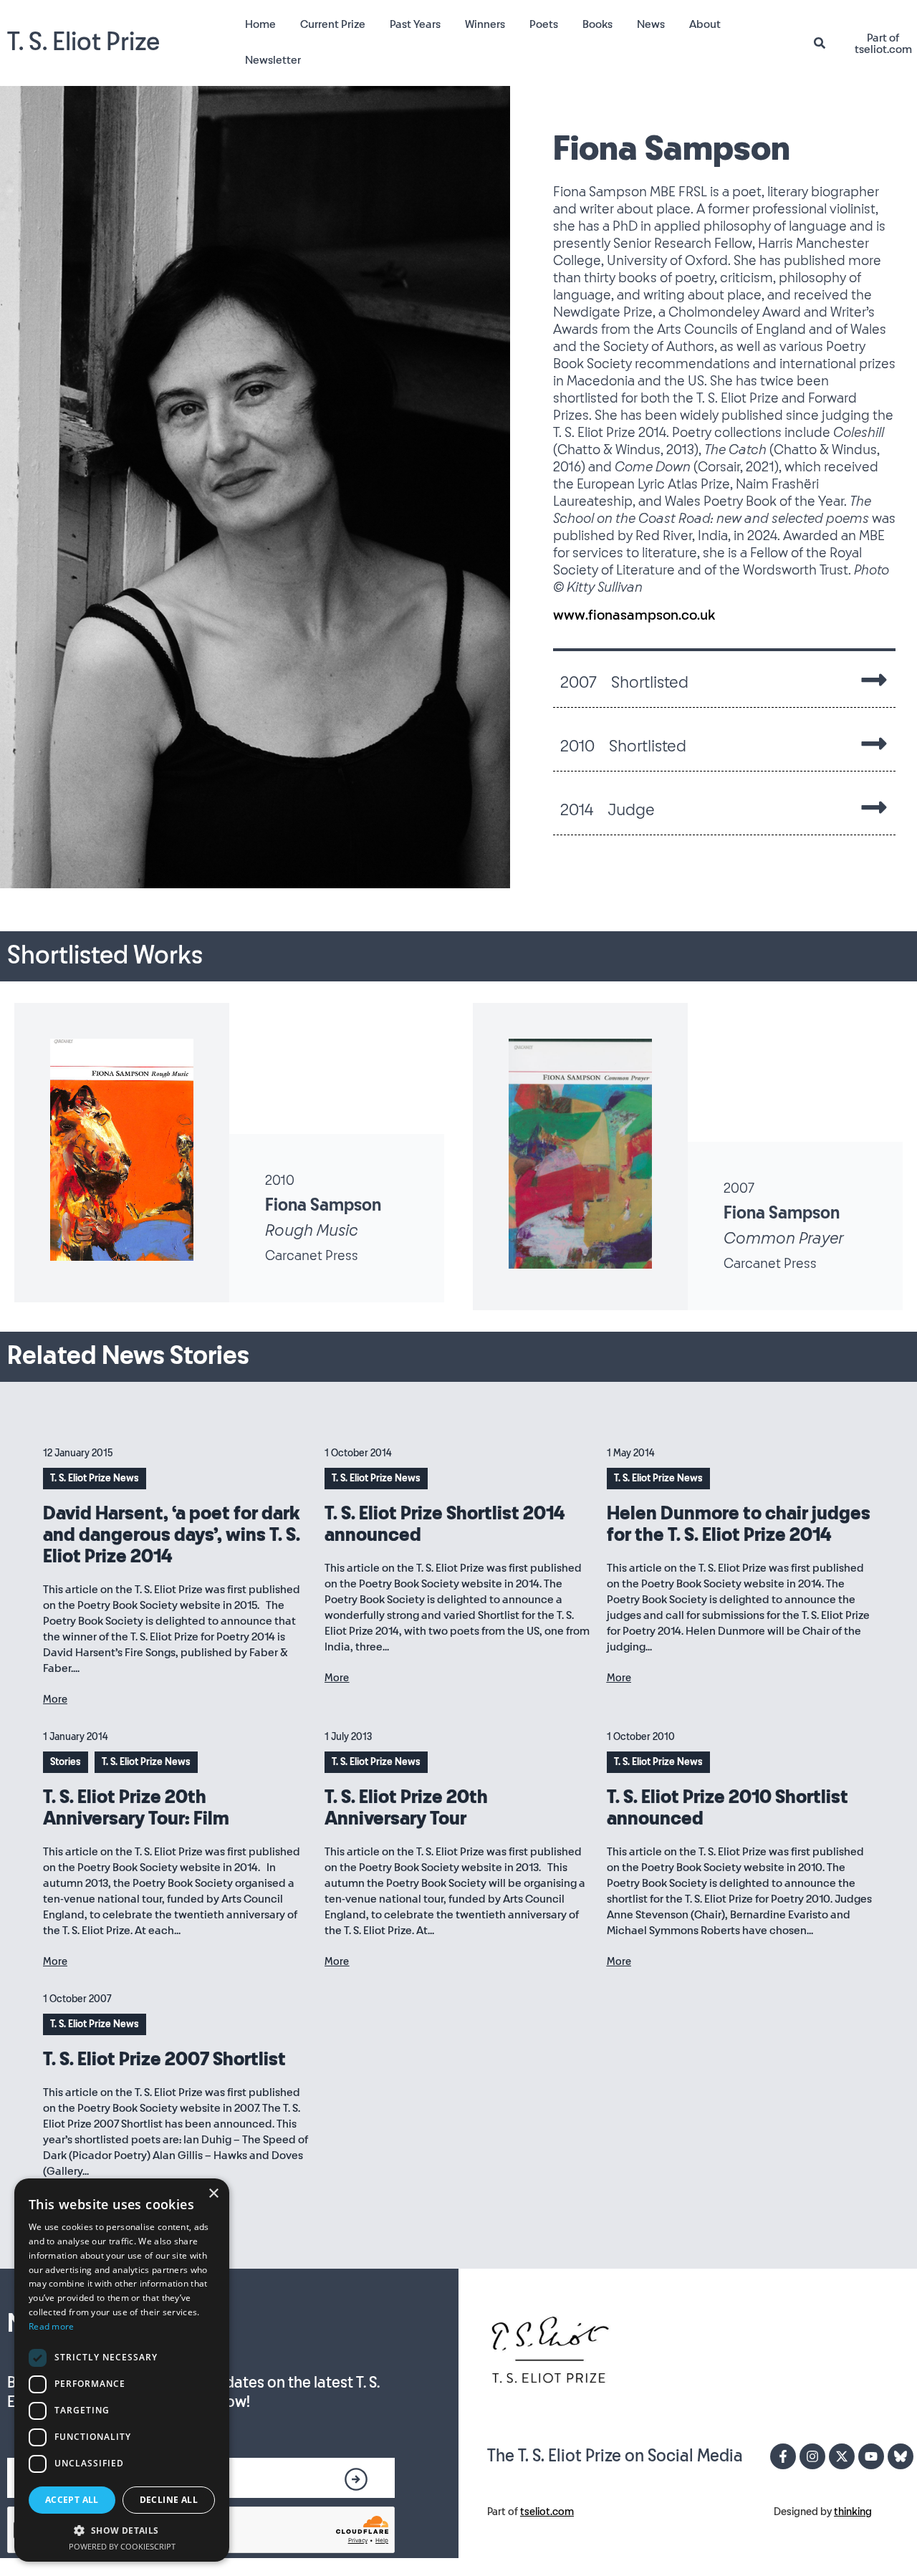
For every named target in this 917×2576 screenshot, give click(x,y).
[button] (122, 2530)
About (705, 25)
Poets (544, 25)
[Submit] (356, 2479)
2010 (280, 1181)
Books (597, 25)
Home (260, 25)
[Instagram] (812, 2456)
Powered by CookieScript (122, 2546)
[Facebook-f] (783, 2456)
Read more (52, 2326)
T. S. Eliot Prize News (95, 1479)
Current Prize (333, 25)
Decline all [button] (169, 2500)
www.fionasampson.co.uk (634, 615)
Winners (485, 25)
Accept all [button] (72, 2500)
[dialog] (122, 2370)
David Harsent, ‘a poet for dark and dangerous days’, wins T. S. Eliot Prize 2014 (172, 1535)
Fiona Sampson (323, 1206)
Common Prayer (783, 1239)
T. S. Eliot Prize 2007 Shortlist (164, 2060)
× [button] (213, 2194)
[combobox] (825, 43)
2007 (739, 1188)
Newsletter (273, 61)
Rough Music (312, 1231)
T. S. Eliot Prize (83, 43)
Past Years (415, 25)
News (651, 25)
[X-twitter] (842, 2456)
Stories (66, 1762)
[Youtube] (871, 2456)
